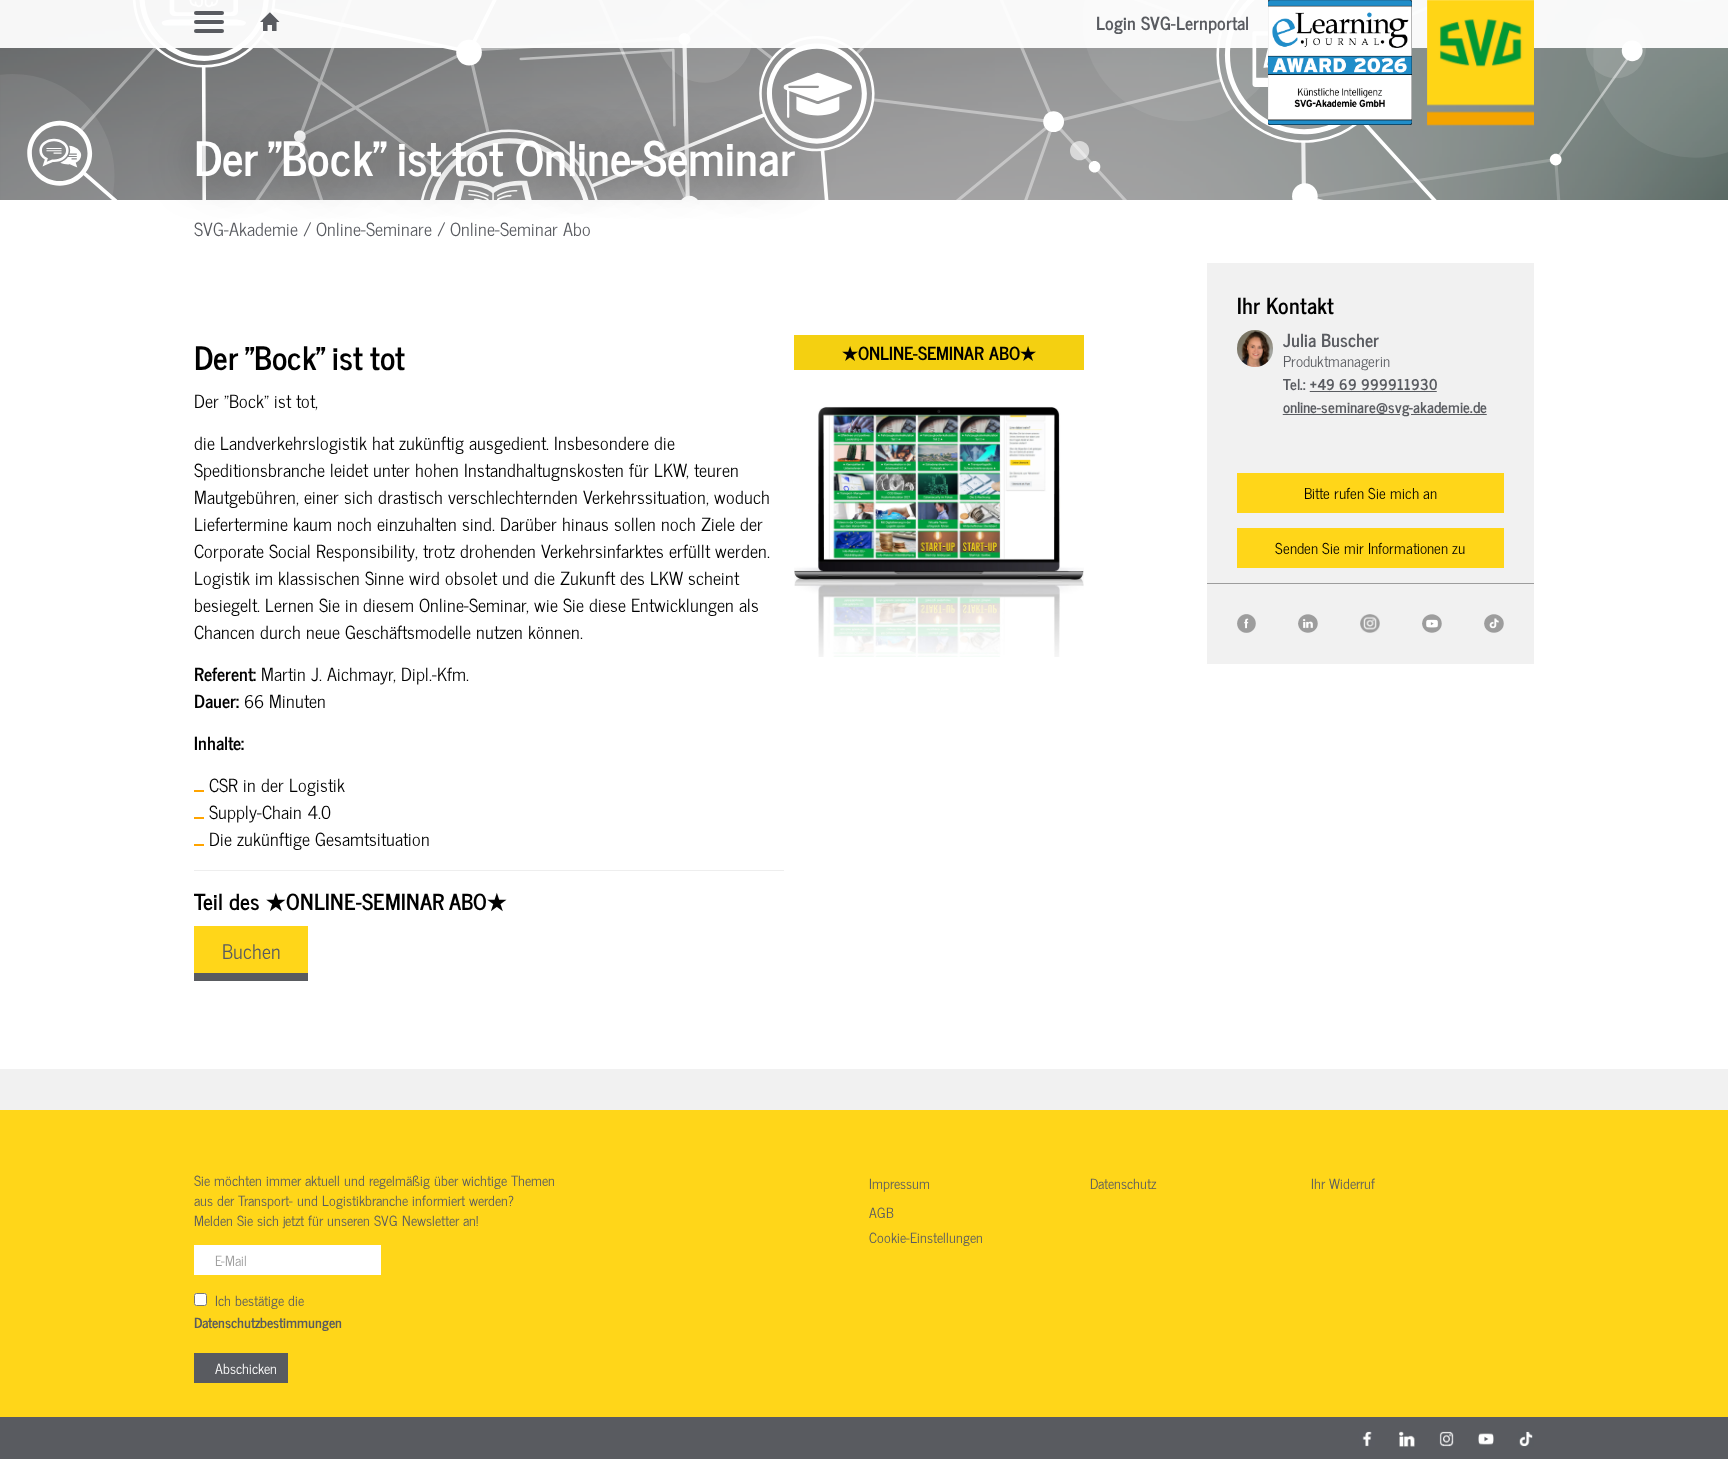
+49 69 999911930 (1373, 383)
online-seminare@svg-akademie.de (1385, 406)
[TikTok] (1494, 620)
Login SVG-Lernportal (1172, 22)
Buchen (251, 950)
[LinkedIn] (1308, 620)
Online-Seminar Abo (520, 228)
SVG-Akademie (246, 228)
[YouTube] (1432, 620)
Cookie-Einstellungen (926, 1238)
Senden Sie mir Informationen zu (1370, 547)
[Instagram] (1370, 620)
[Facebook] (1247, 620)
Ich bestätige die (268, 1311)
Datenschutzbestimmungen (268, 1323)
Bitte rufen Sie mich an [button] (1370, 492)
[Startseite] (271, 22)
